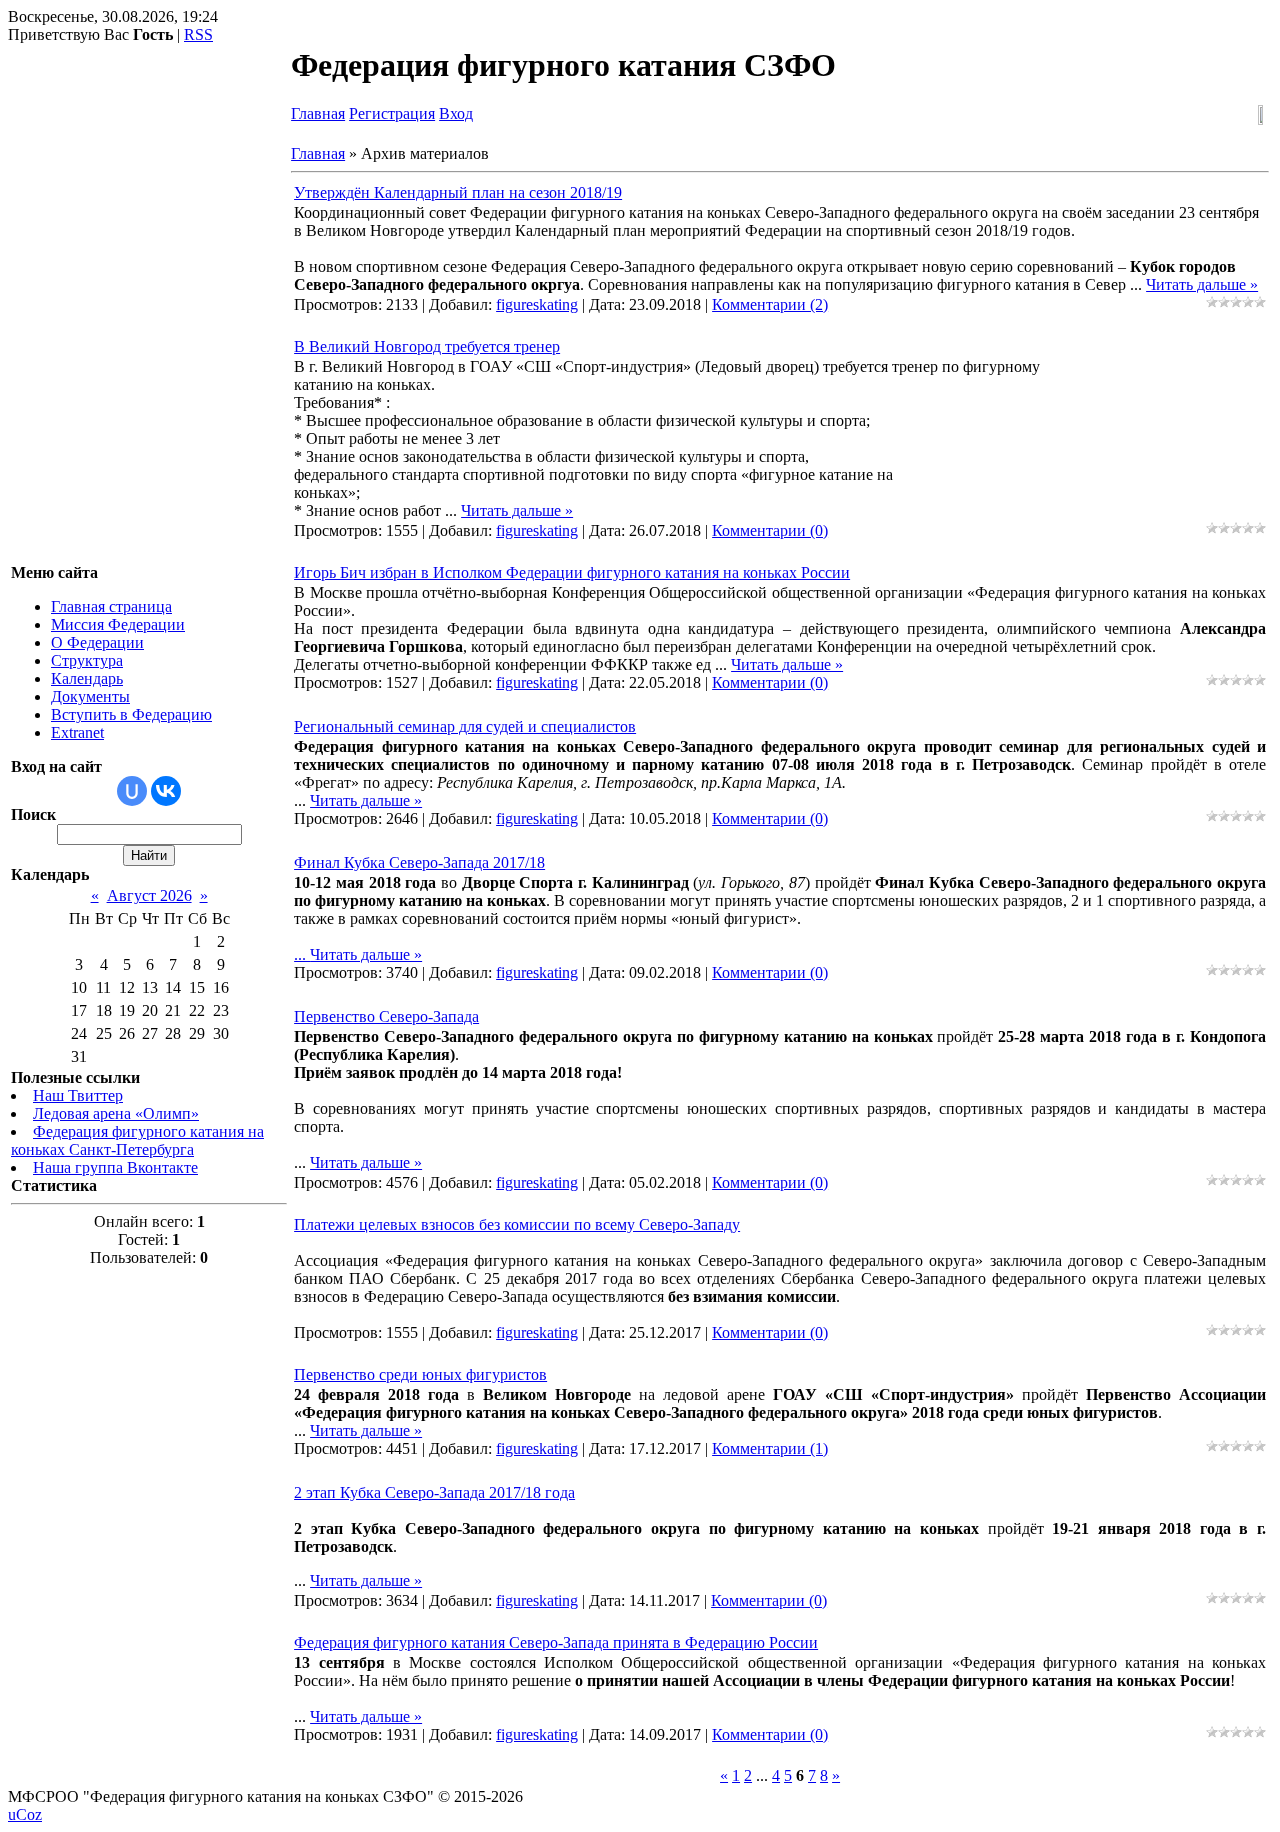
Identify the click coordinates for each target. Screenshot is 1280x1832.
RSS (198, 34)
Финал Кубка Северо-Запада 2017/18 (419, 862)
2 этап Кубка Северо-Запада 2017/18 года (434, 1492)
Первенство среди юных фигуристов (420, 1374)
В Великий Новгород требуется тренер (427, 346)
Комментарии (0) (770, 530)
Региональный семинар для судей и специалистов (465, 726)
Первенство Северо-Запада (386, 1016)
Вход (456, 113)
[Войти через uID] (132, 791)
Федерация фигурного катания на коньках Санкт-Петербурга (137, 1140)
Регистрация (392, 113)
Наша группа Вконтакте (115, 1167)
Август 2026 (149, 895)
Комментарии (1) (770, 1448)
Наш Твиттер (78, 1095)
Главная (318, 113)
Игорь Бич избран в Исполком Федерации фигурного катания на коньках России (572, 572)
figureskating (537, 304)
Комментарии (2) (770, 304)
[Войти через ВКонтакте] (166, 791)
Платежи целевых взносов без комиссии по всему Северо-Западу (517, 1224)
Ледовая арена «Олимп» (116, 1113)
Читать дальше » (1202, 284)
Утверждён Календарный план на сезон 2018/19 (458, 192)
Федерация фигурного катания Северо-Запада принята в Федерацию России (556, 1642)
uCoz (25, 1814)
